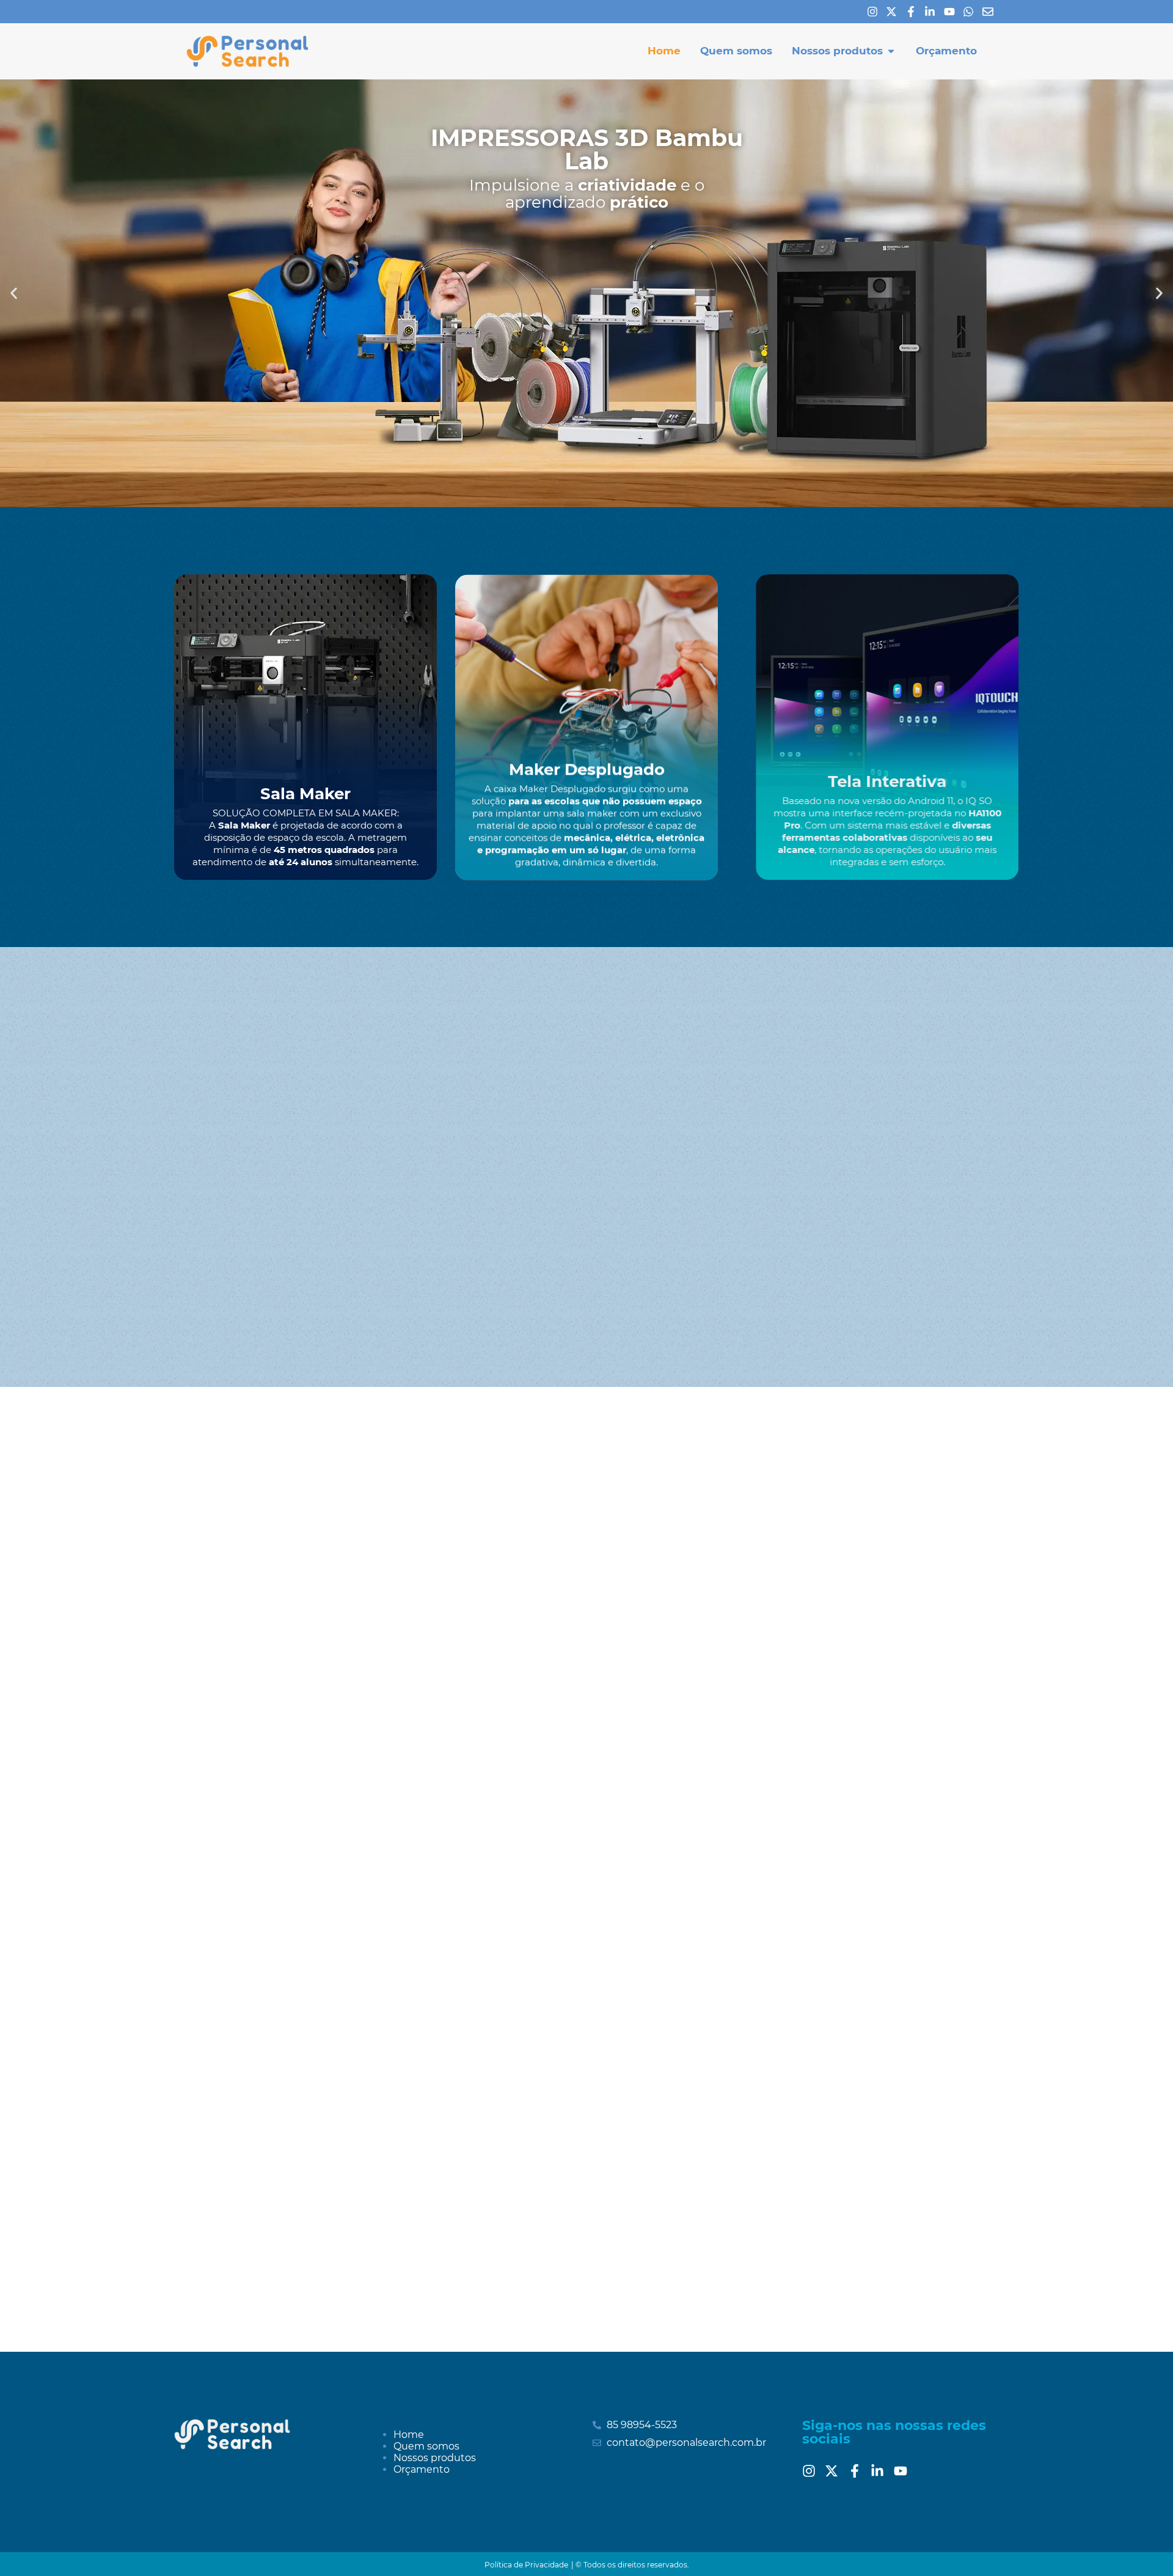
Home (409, 2435)
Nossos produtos (435, 2458)
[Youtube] (952, 12)
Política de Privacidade (526, 2565)
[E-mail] (991, 12)
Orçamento (422, 2469)
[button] (14, 293)
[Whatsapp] (971, 12)
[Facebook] (914, 12)
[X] (894, 12)
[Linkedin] (933, 12)
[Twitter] (835, 2471)
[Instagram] (875, 12)
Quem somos (426, 2446)
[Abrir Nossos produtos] (891, 51)
